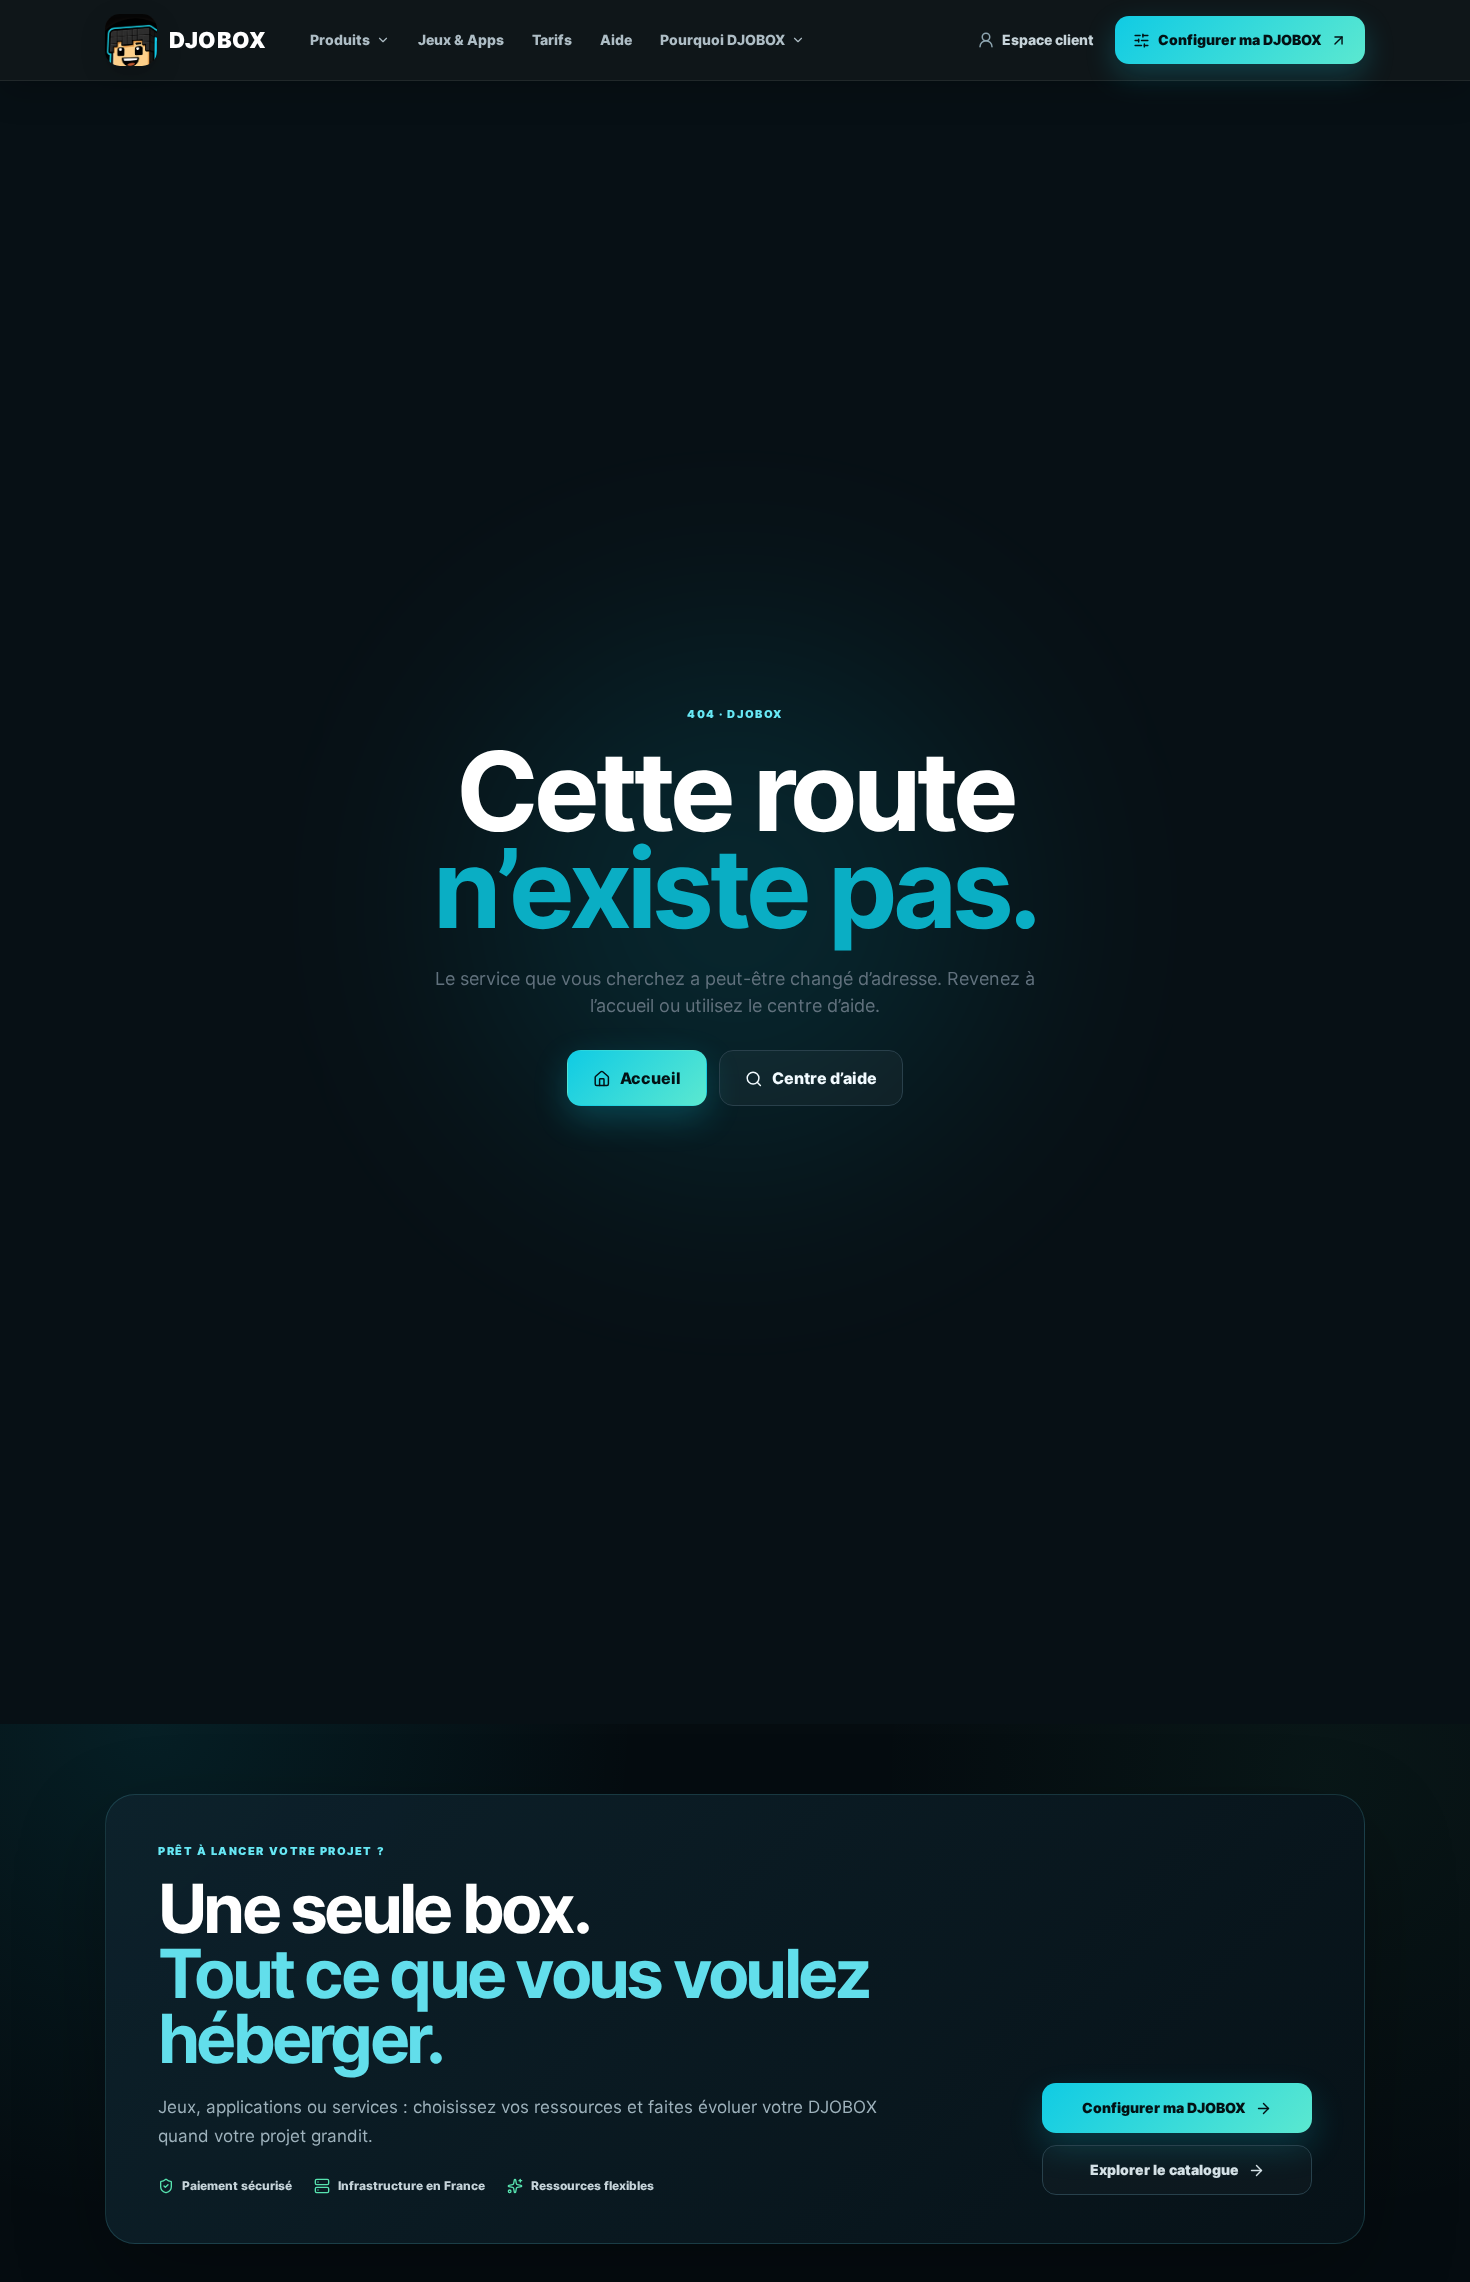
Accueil (650, 1078)
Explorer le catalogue (1164, 2169)
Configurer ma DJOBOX (1164, 2107)
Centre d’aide (824, 1078)
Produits (340, 39)
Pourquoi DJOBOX (722, 39)
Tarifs (552, 39)
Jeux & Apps (461, 39)
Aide (616, 39)
